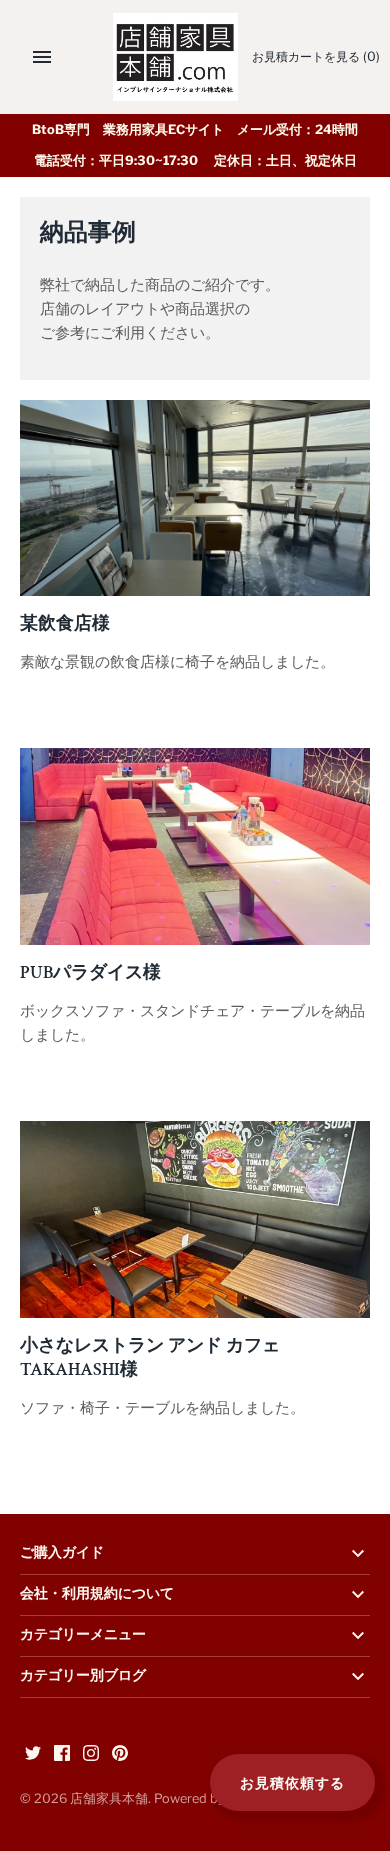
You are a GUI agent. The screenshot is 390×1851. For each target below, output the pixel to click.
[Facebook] (62, 1755)
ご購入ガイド (62, 1553)
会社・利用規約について (97, 1594)
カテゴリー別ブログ (83, 1676)
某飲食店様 (65, 623)
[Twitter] (33, 1755)
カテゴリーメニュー (83, 1635)
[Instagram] (91, 1755)
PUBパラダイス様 (90, 972)
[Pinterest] (120, 1755)
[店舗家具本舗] (175, 57)
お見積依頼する (292, 1782)
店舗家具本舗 (109, 1798)
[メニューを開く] (42, 57)
